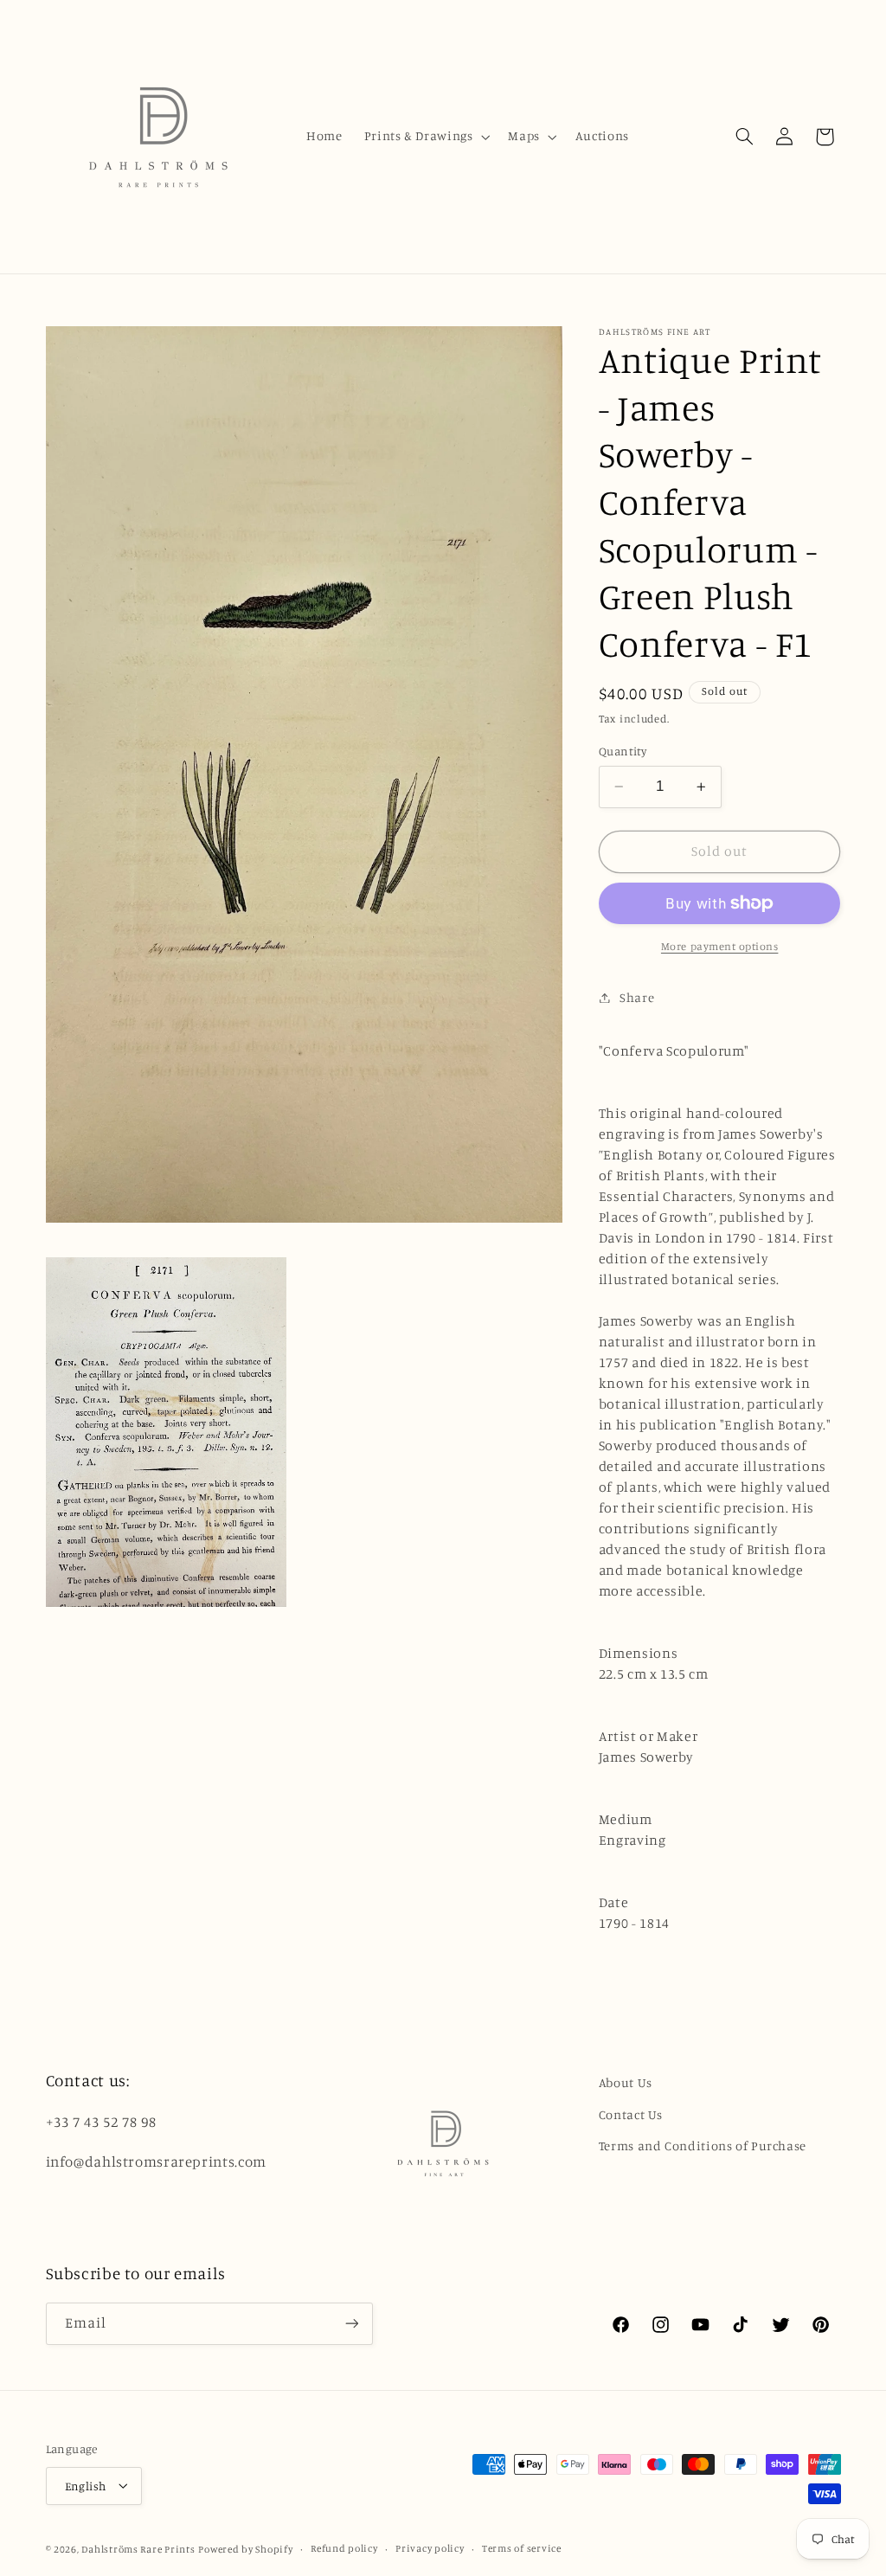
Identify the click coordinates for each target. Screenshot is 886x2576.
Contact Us (631, 2114)
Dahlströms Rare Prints (138, 2549)
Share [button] (637, 997)
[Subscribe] (351, 2324)
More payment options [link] (720, 946)
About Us (626, 2082)
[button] (425, 137)
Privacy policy (430, 2548)
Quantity (623, 751)
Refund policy (344, 2548)
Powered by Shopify (245, 2549)
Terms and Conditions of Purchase (703, 2146)
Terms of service (522, 2548)
